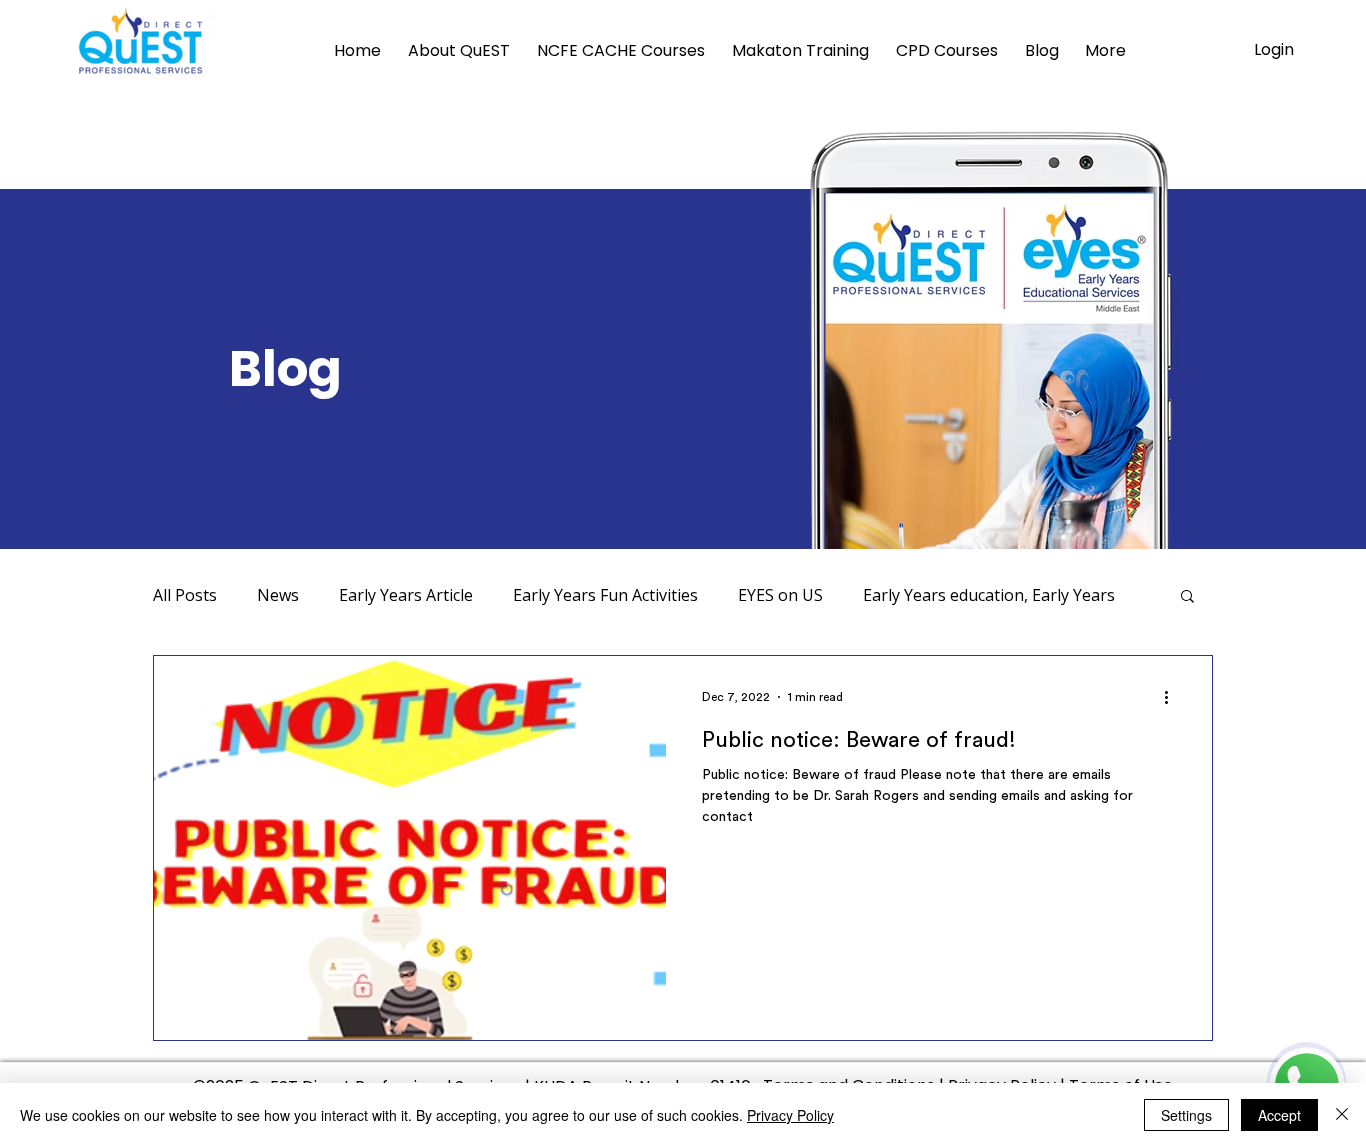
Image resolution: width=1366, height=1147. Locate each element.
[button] (1187, 597)
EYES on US (780, 595)
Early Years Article (406, 595)
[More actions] (1173, 697)
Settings (1186, 1115)
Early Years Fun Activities (605, 595)
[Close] (1342, 1115)
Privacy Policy (790, 1115)
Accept (1279, 1115)
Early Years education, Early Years (989, 595)
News (278, 595)
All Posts (185, 595)
